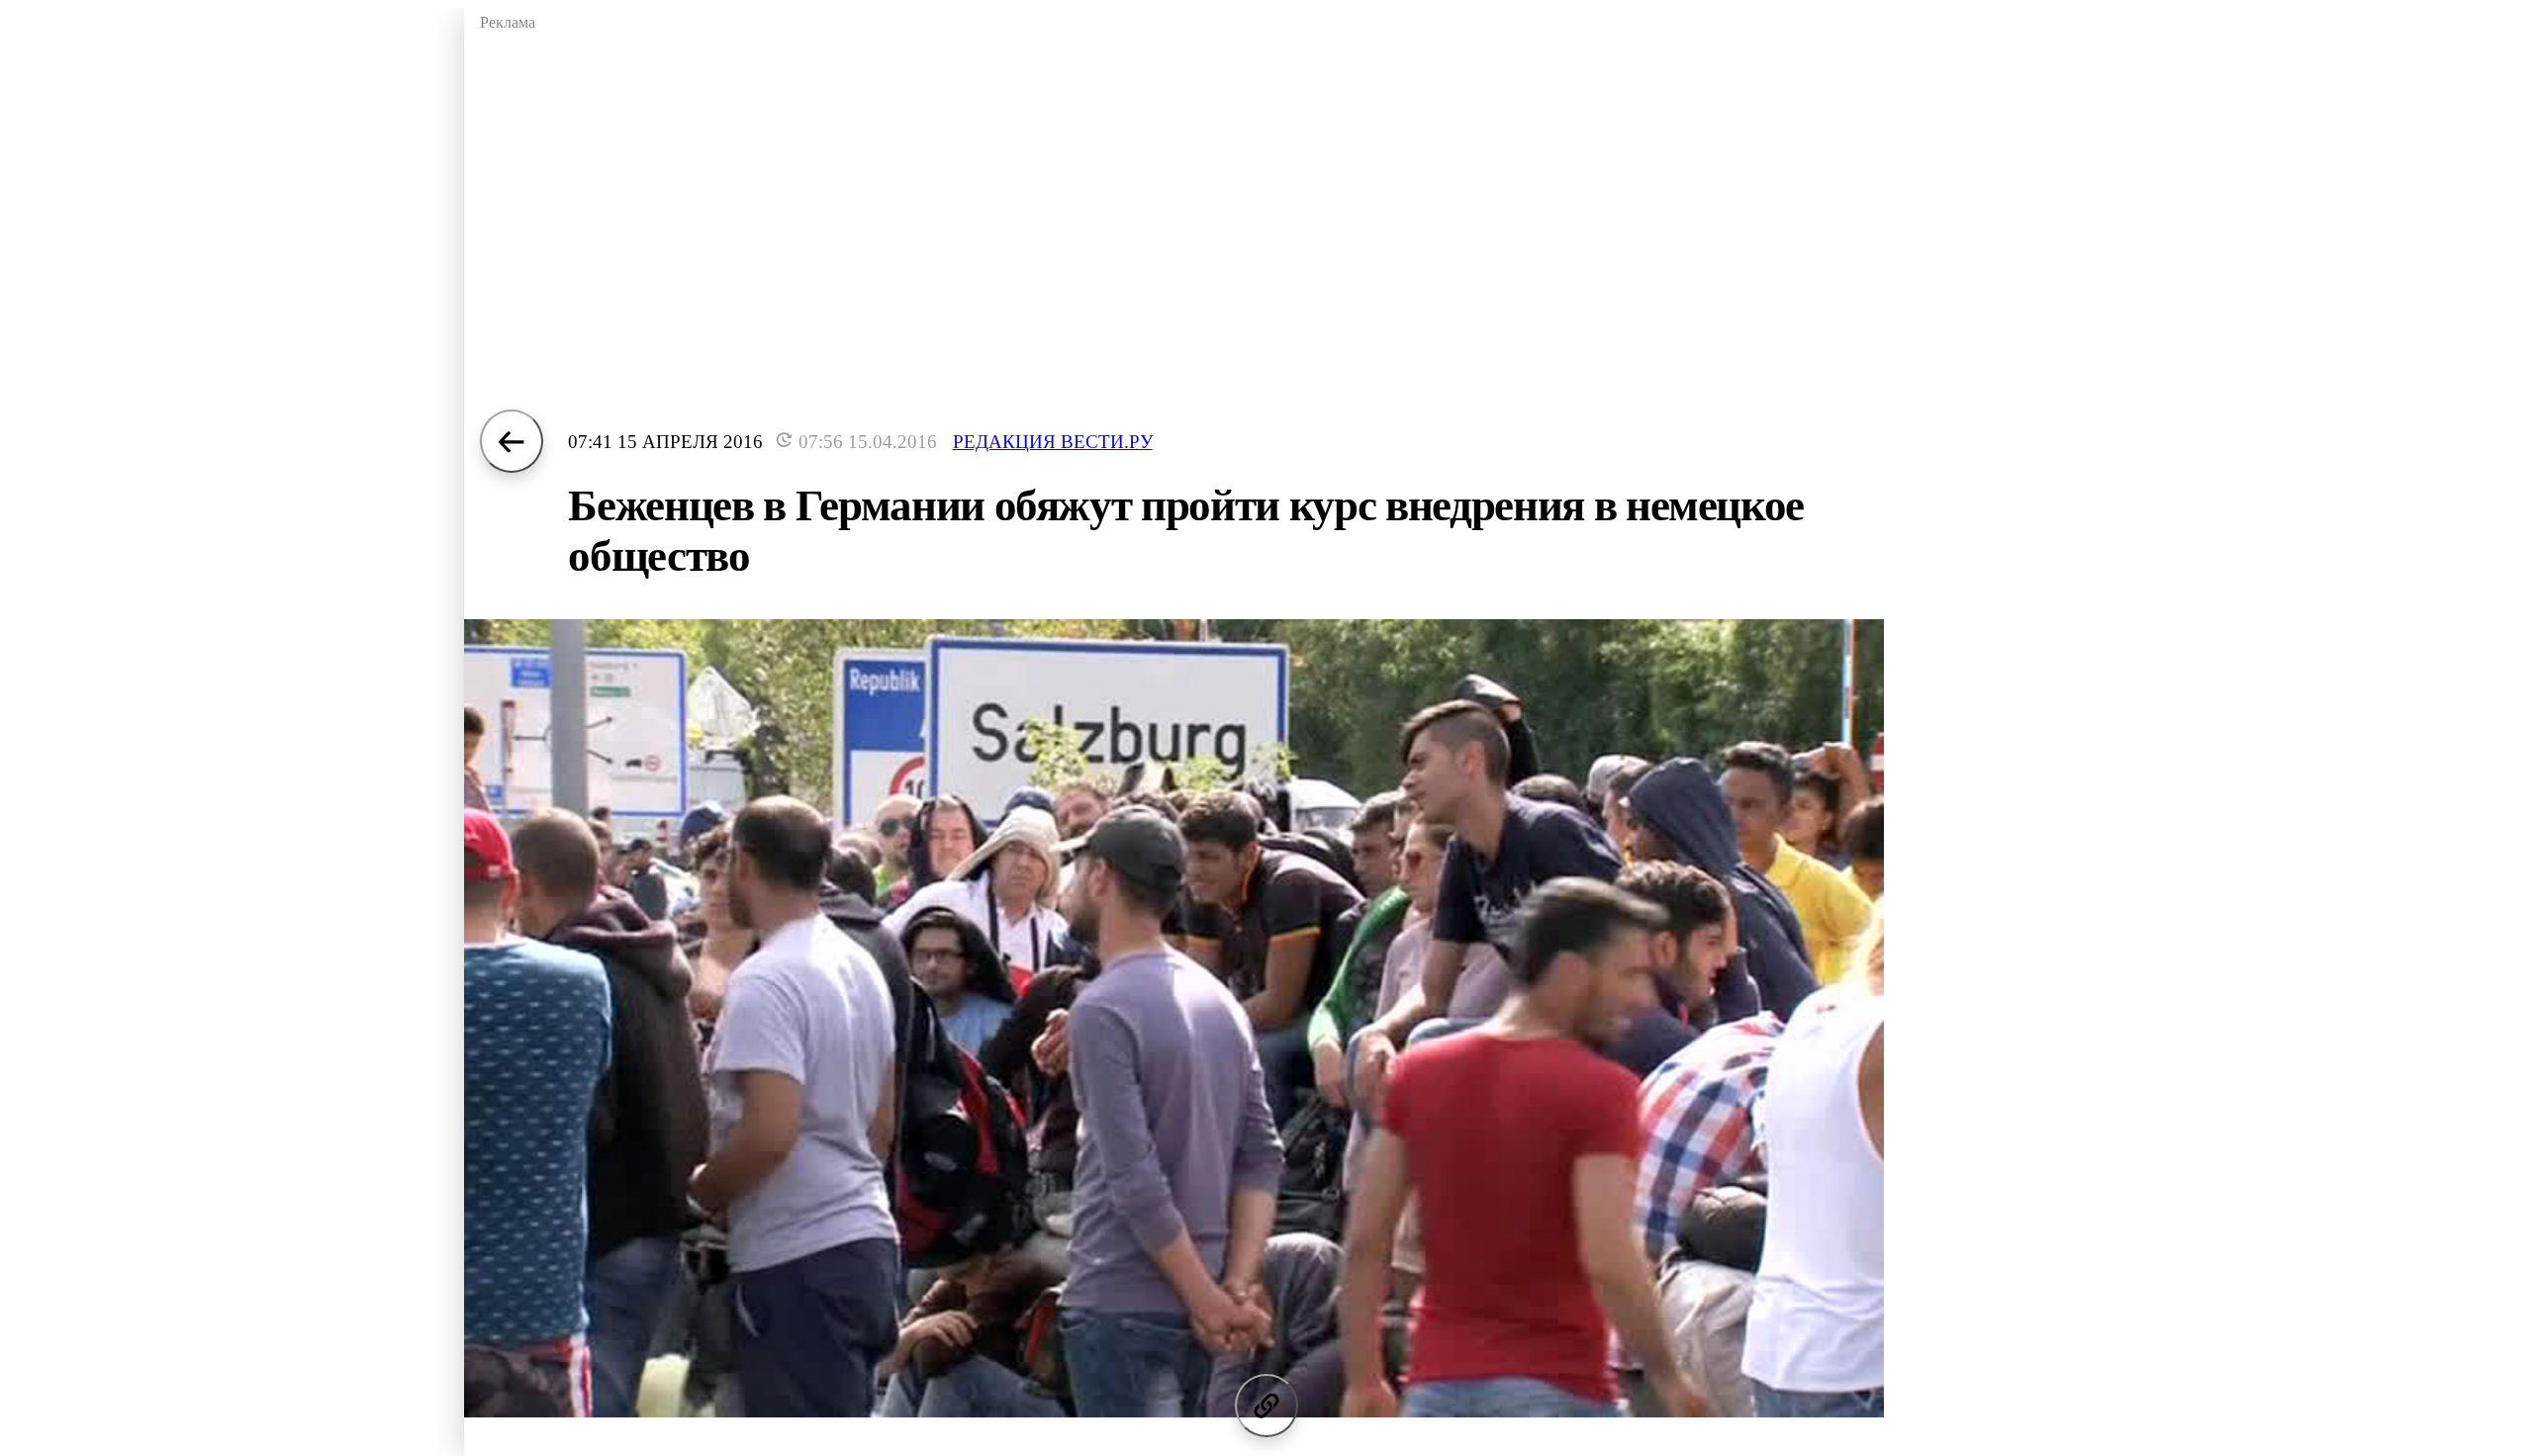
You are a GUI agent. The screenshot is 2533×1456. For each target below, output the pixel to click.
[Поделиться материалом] (1266, 1406)
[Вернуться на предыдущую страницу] (512, 441)
